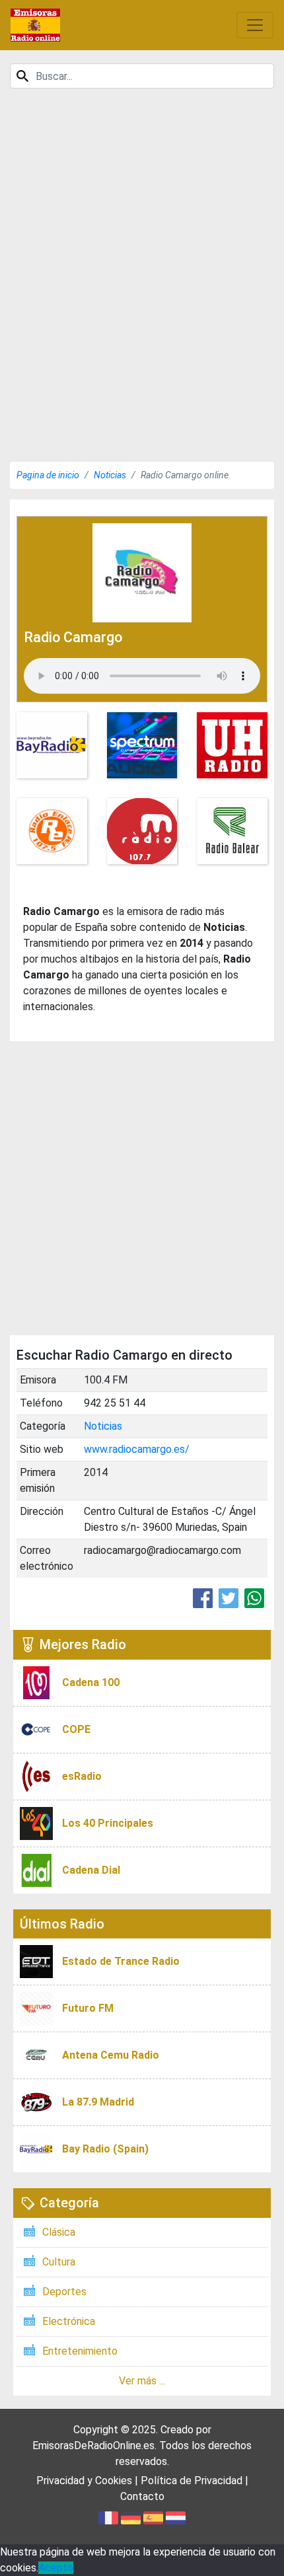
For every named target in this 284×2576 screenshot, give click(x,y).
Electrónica (69, 2321)
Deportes (64, 2292)
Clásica (59, 2232)
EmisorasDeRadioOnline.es (93, 2446)
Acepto (56, 2568)
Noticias (110, 475)
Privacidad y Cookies (84, 2481)
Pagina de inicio (48, 475)
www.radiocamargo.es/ (137, 1449)
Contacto (142, 2496)
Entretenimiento (80, 2351)
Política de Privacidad (192, 2481)
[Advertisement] (142, 310)
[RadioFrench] (35, 25)
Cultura (59, 2262)
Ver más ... (142, 2381)
